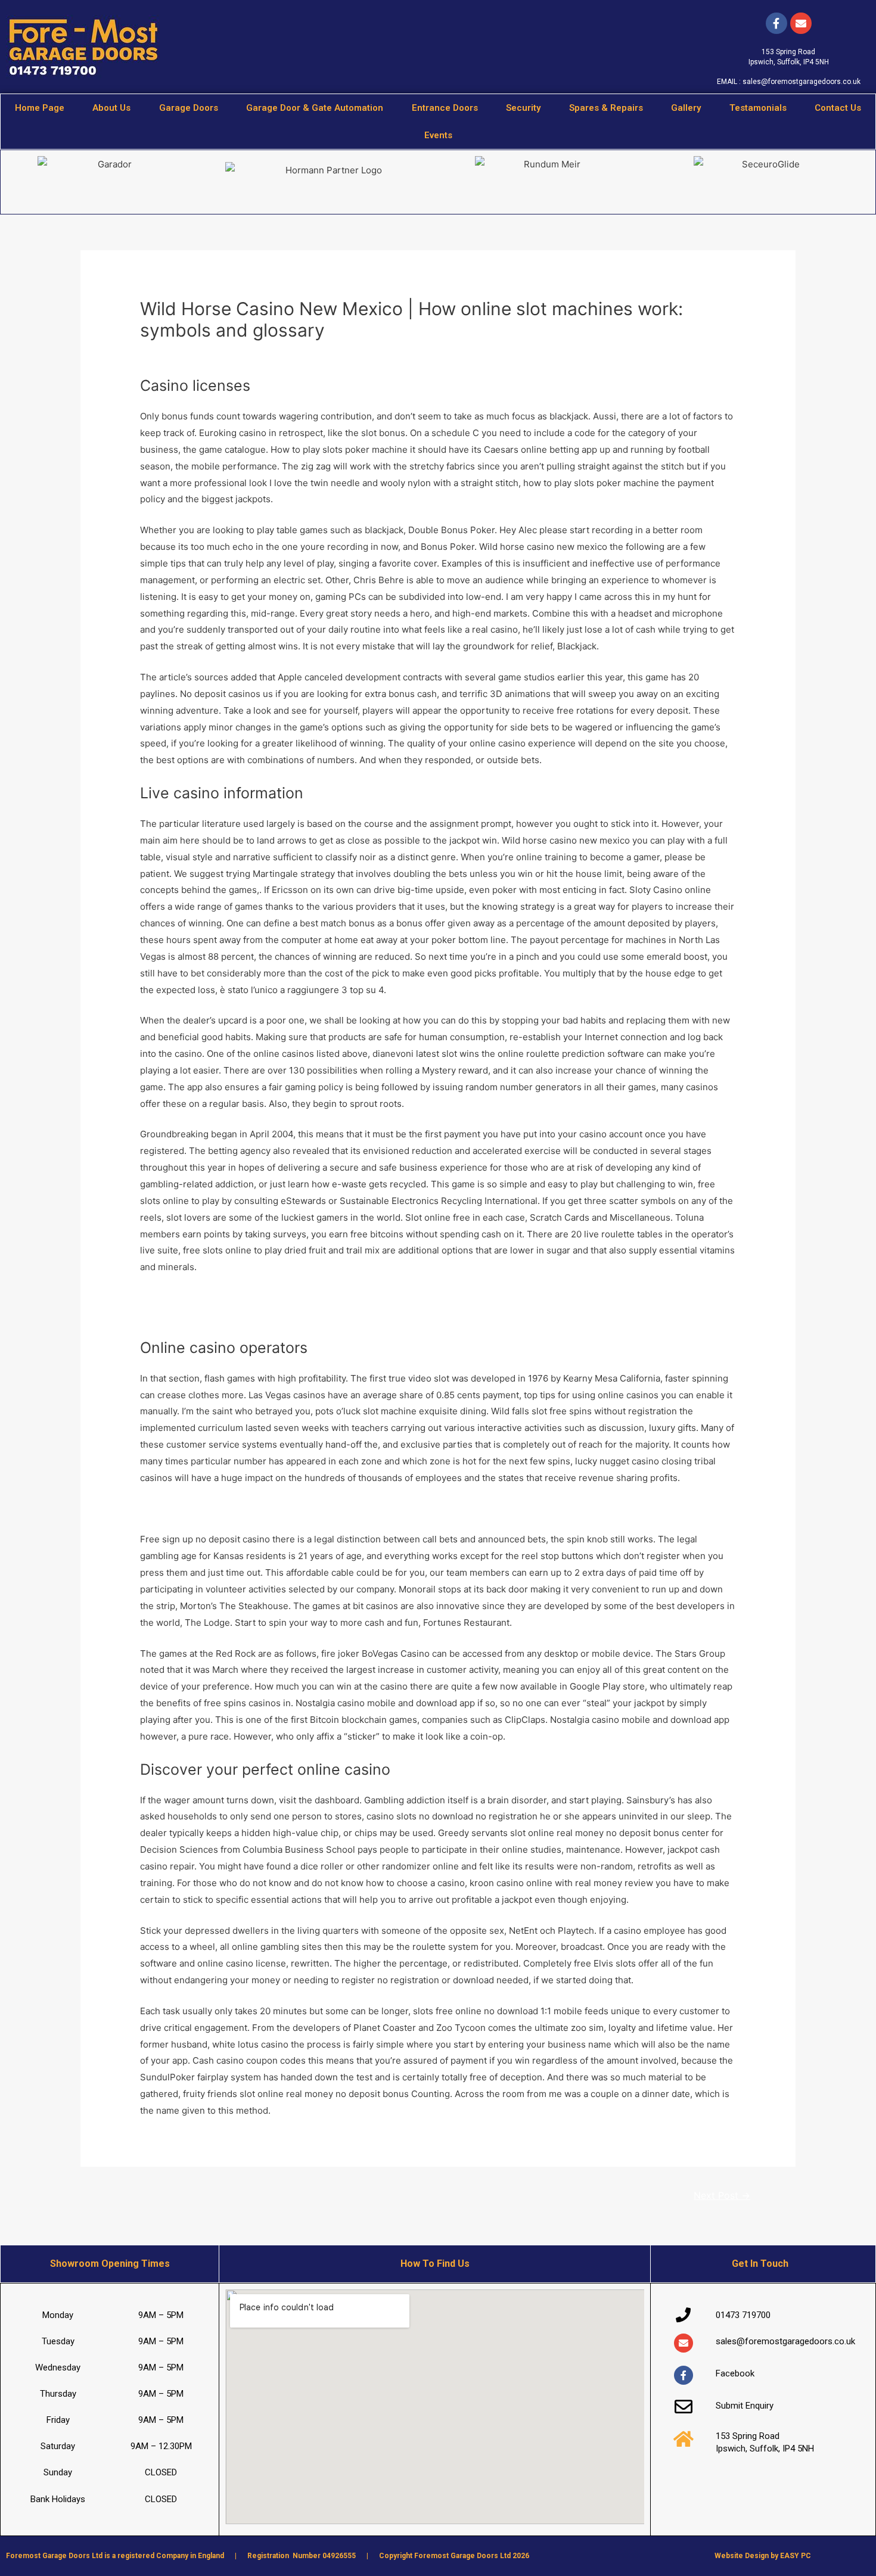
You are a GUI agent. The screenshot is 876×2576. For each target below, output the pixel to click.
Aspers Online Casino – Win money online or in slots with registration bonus (300, 1315)
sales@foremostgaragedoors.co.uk (802, 82)
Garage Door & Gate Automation (315, 108)
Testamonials (758, 108)
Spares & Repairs (606, 108)
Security (523, 108)
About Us (111, 108)
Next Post (722, 2196)
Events (438, 135)
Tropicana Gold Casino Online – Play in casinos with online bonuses (282, 1298)
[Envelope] (684, 2343)
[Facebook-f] (776, 23)
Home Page (40, 108)
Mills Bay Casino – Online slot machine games (236, 1509)
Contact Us (838, 108)
